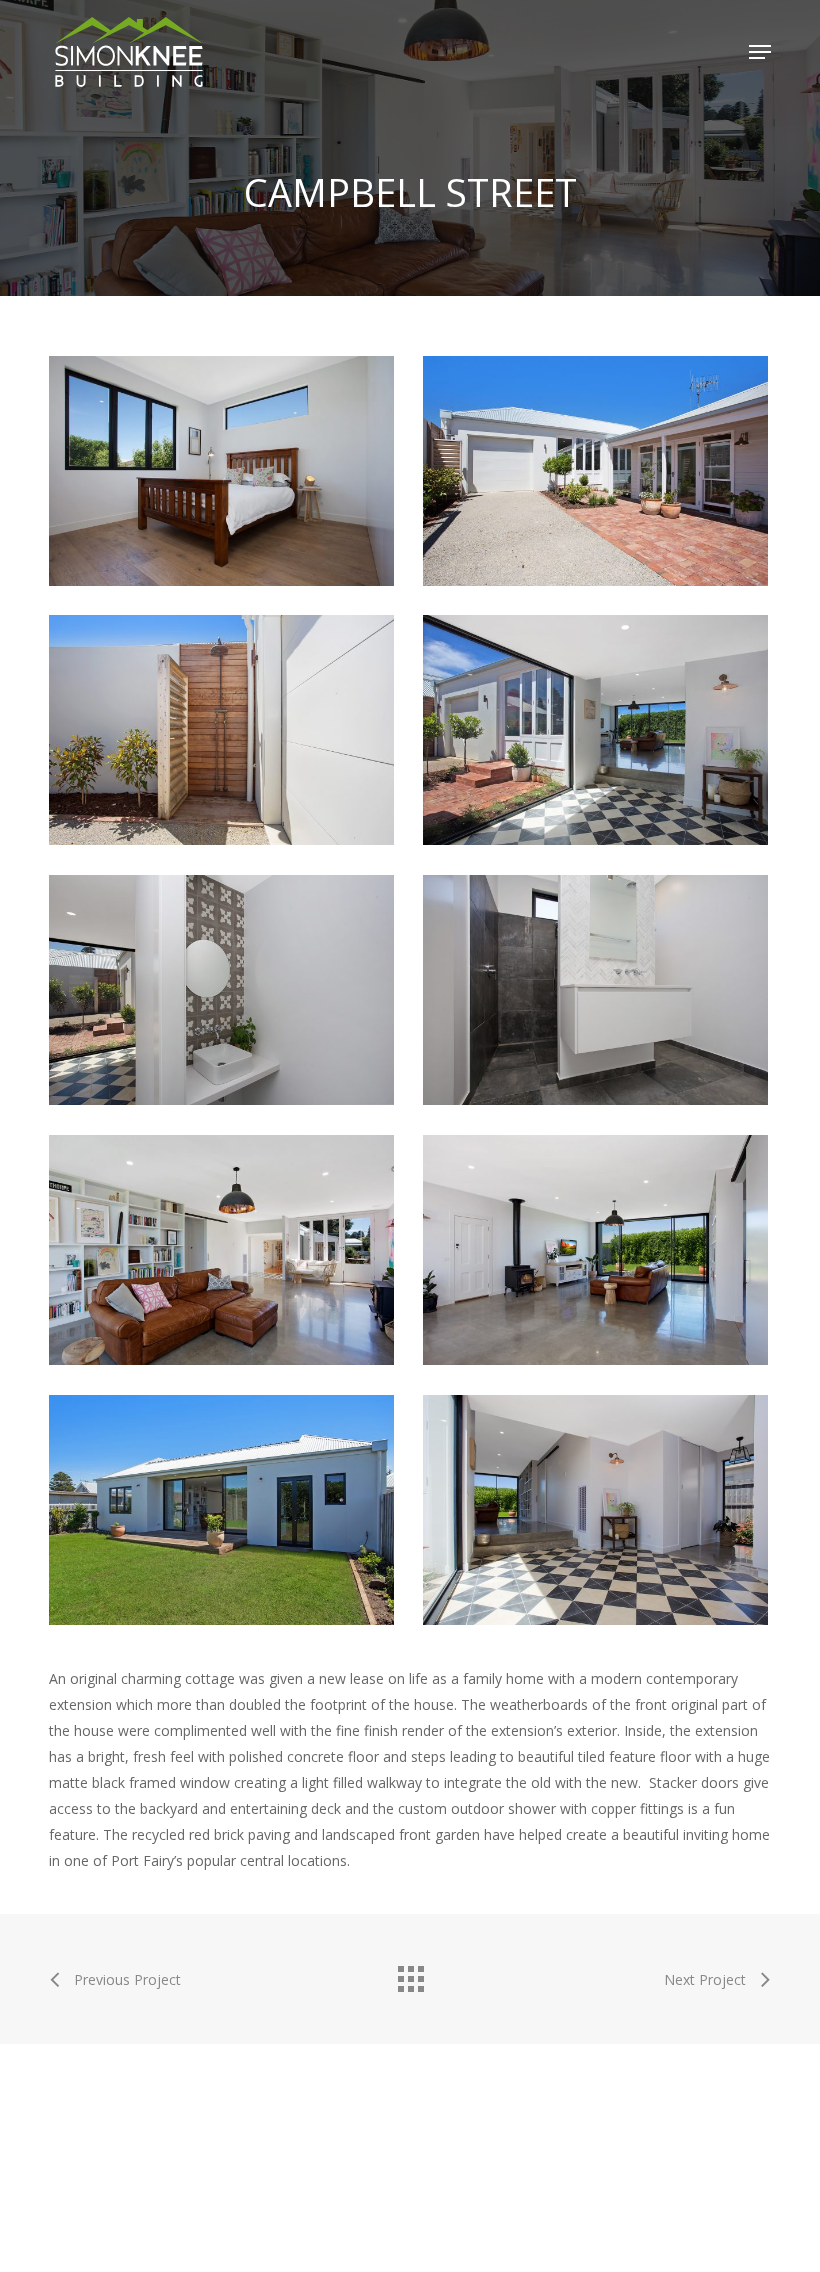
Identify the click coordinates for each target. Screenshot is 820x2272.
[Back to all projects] (410, 1974)
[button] (760, 52)
